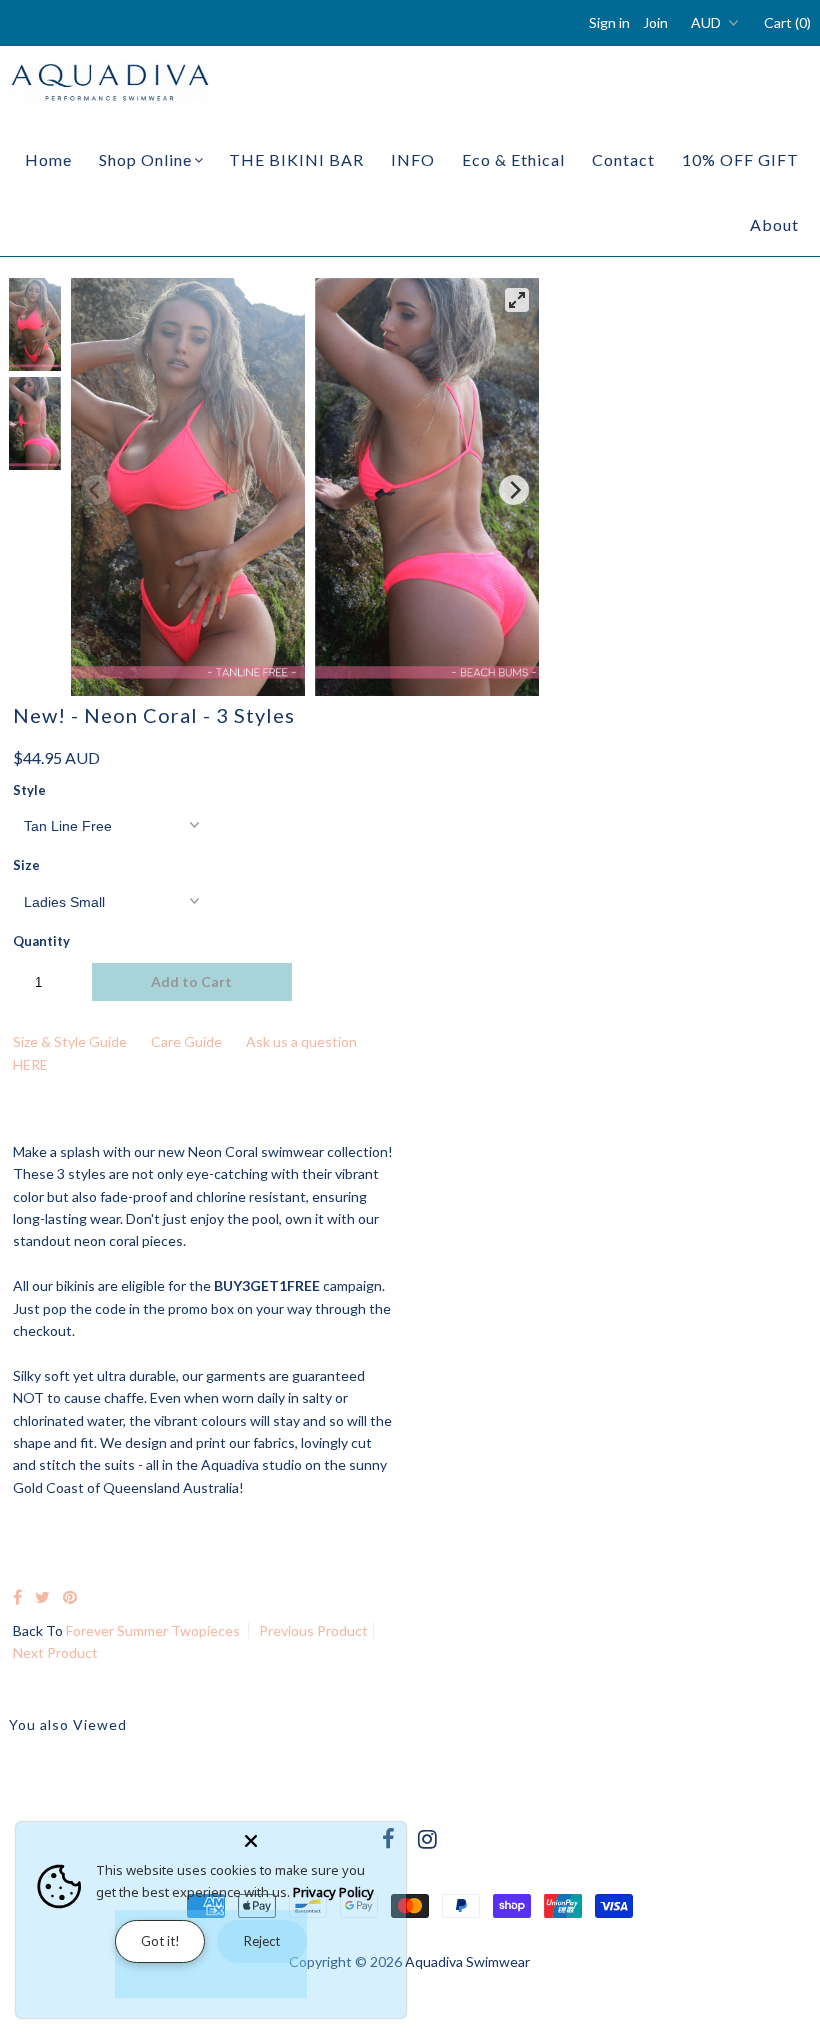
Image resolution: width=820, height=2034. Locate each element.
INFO (413, 159)
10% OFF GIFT (740, 159)
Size (26, 865)
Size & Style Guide (70, 1041)
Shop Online (145, 159)
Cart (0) (787, 22)
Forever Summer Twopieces (153, 1630)
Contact (623, 159)
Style (29, 790)
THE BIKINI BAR (296, 159)
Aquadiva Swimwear (467, 1961)
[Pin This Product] (70, 1596)
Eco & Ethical (513, 159)
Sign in (609, 22)
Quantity (41, 941)
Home (48, 159)
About (774, 224)
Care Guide (186, 1041)
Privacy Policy (333, 1892)
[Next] (514, 490)
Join (655, 22)
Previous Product (313, 1630)
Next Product (55, 1652)
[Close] (321, 1837)
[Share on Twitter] (42, 1596)
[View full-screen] (517, 300)
